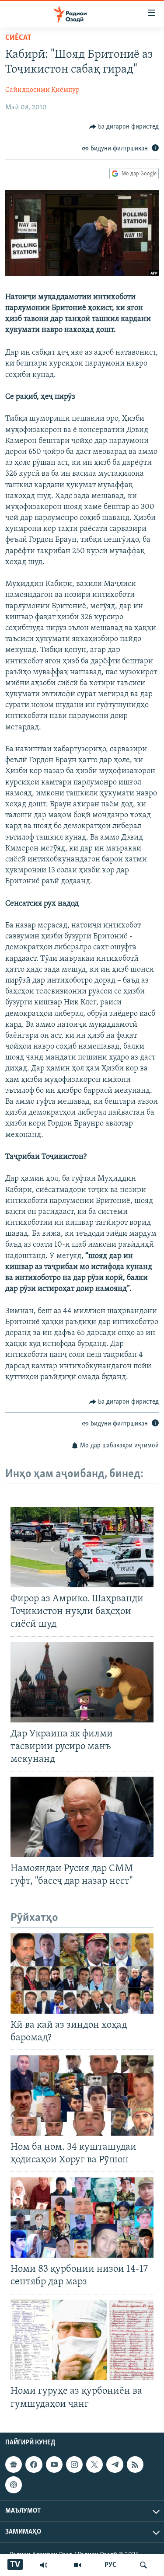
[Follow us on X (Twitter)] (94, 2464)
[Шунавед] (44, 2565)
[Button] (124, 127)
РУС (110, 2565)
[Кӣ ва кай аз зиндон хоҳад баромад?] (82, 1973)
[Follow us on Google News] (14, 2464)
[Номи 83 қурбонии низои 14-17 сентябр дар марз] (82, 2217)
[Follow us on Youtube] (54, 2464)
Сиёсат (18, 38)
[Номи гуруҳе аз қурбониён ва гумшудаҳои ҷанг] (82, 2340)
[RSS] (135, 2464)
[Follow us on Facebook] (34, 2464)
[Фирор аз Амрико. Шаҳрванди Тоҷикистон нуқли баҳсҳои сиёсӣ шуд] (82, 1547)
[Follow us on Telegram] (115, 2464)
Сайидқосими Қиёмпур (42, 90)
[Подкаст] (14, 2485)
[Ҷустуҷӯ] (143, 2565)
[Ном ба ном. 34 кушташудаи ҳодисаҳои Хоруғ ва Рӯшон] (82, 2095)
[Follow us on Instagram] (74, 2464)
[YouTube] (77, 2565)
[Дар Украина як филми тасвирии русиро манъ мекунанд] (82, 1682)
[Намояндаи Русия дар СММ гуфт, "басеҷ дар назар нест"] (82, 1817)
